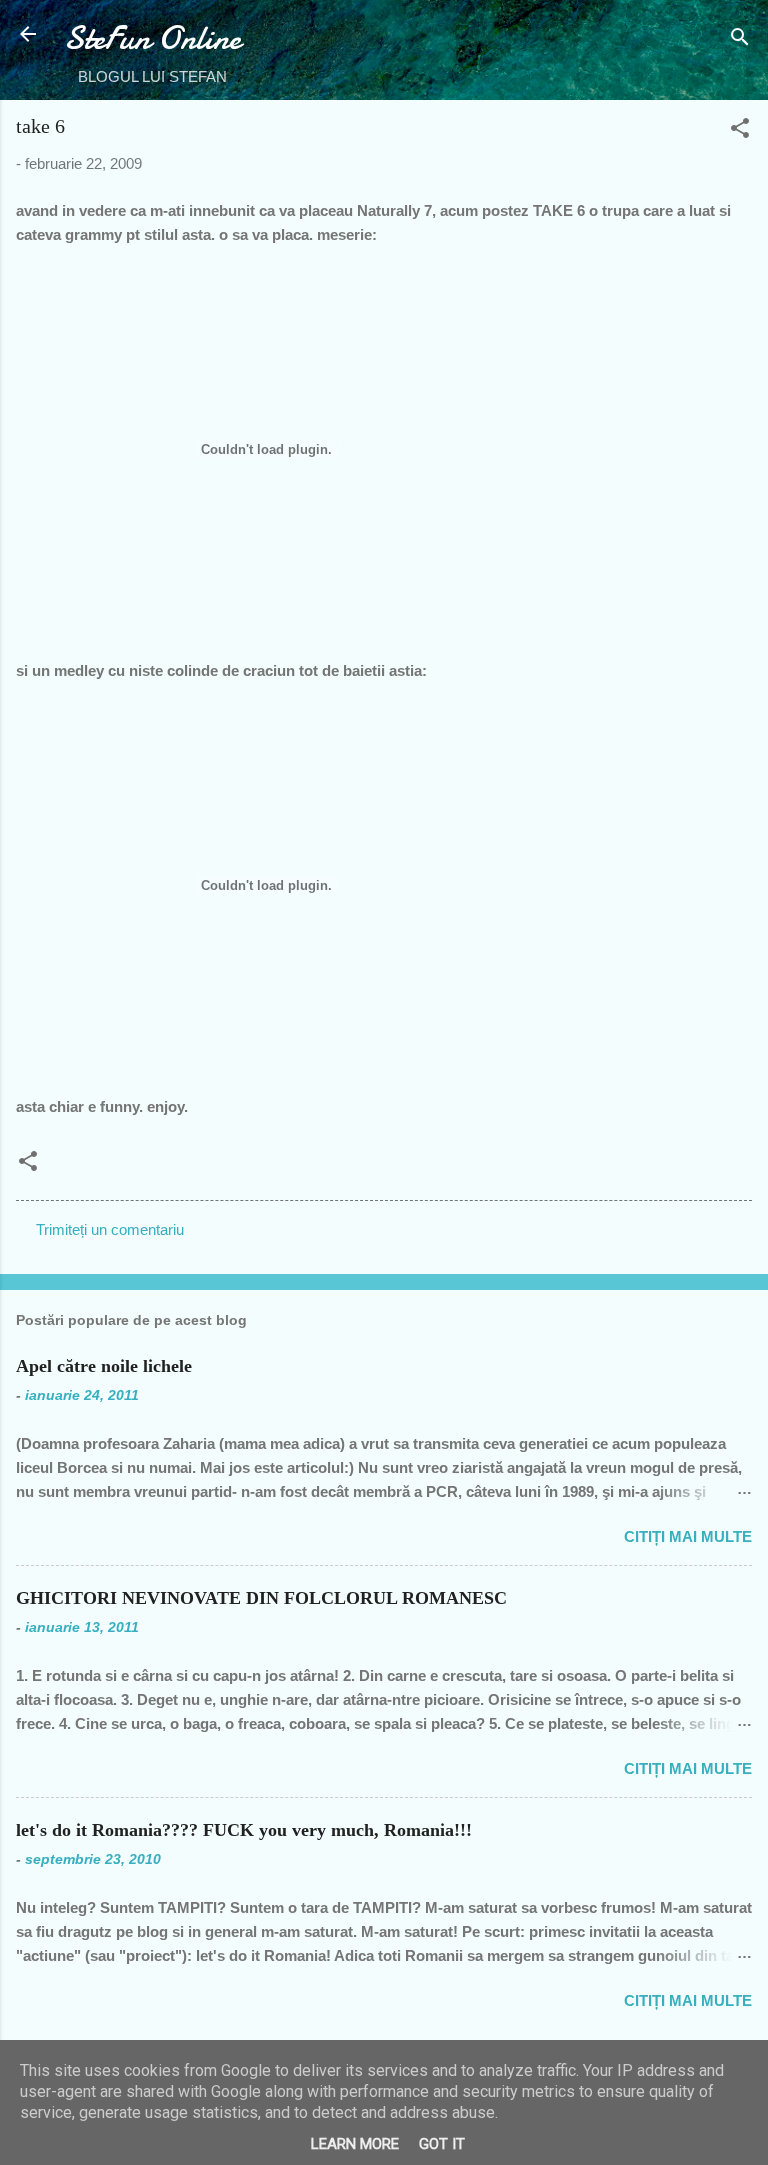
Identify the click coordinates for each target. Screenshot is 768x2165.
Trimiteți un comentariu (110, 1229)
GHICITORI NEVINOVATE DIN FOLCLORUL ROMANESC (261, 1598)
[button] (740, 131)
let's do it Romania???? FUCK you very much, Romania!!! (244, 1830)
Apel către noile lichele (104, 1366)
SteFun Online (152, 38)
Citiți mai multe (688, 1536)
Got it (442, 2144)
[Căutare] (740, 40)
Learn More (355, 2144)
